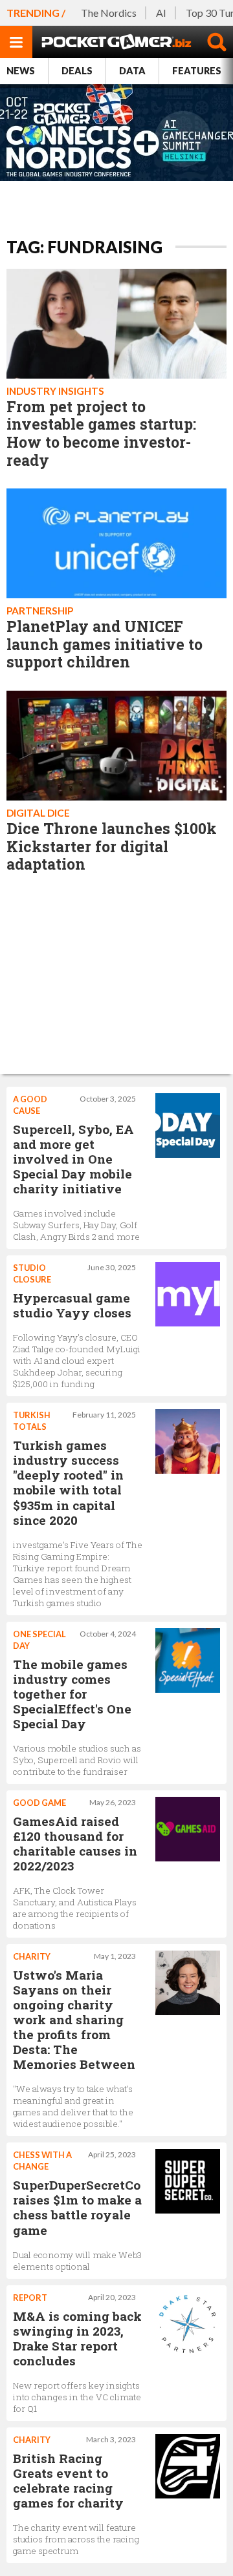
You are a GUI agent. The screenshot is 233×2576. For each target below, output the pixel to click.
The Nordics (109, 13)
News (21, 71)
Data (132, 71)
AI (161, 13)
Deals (77, 71)
